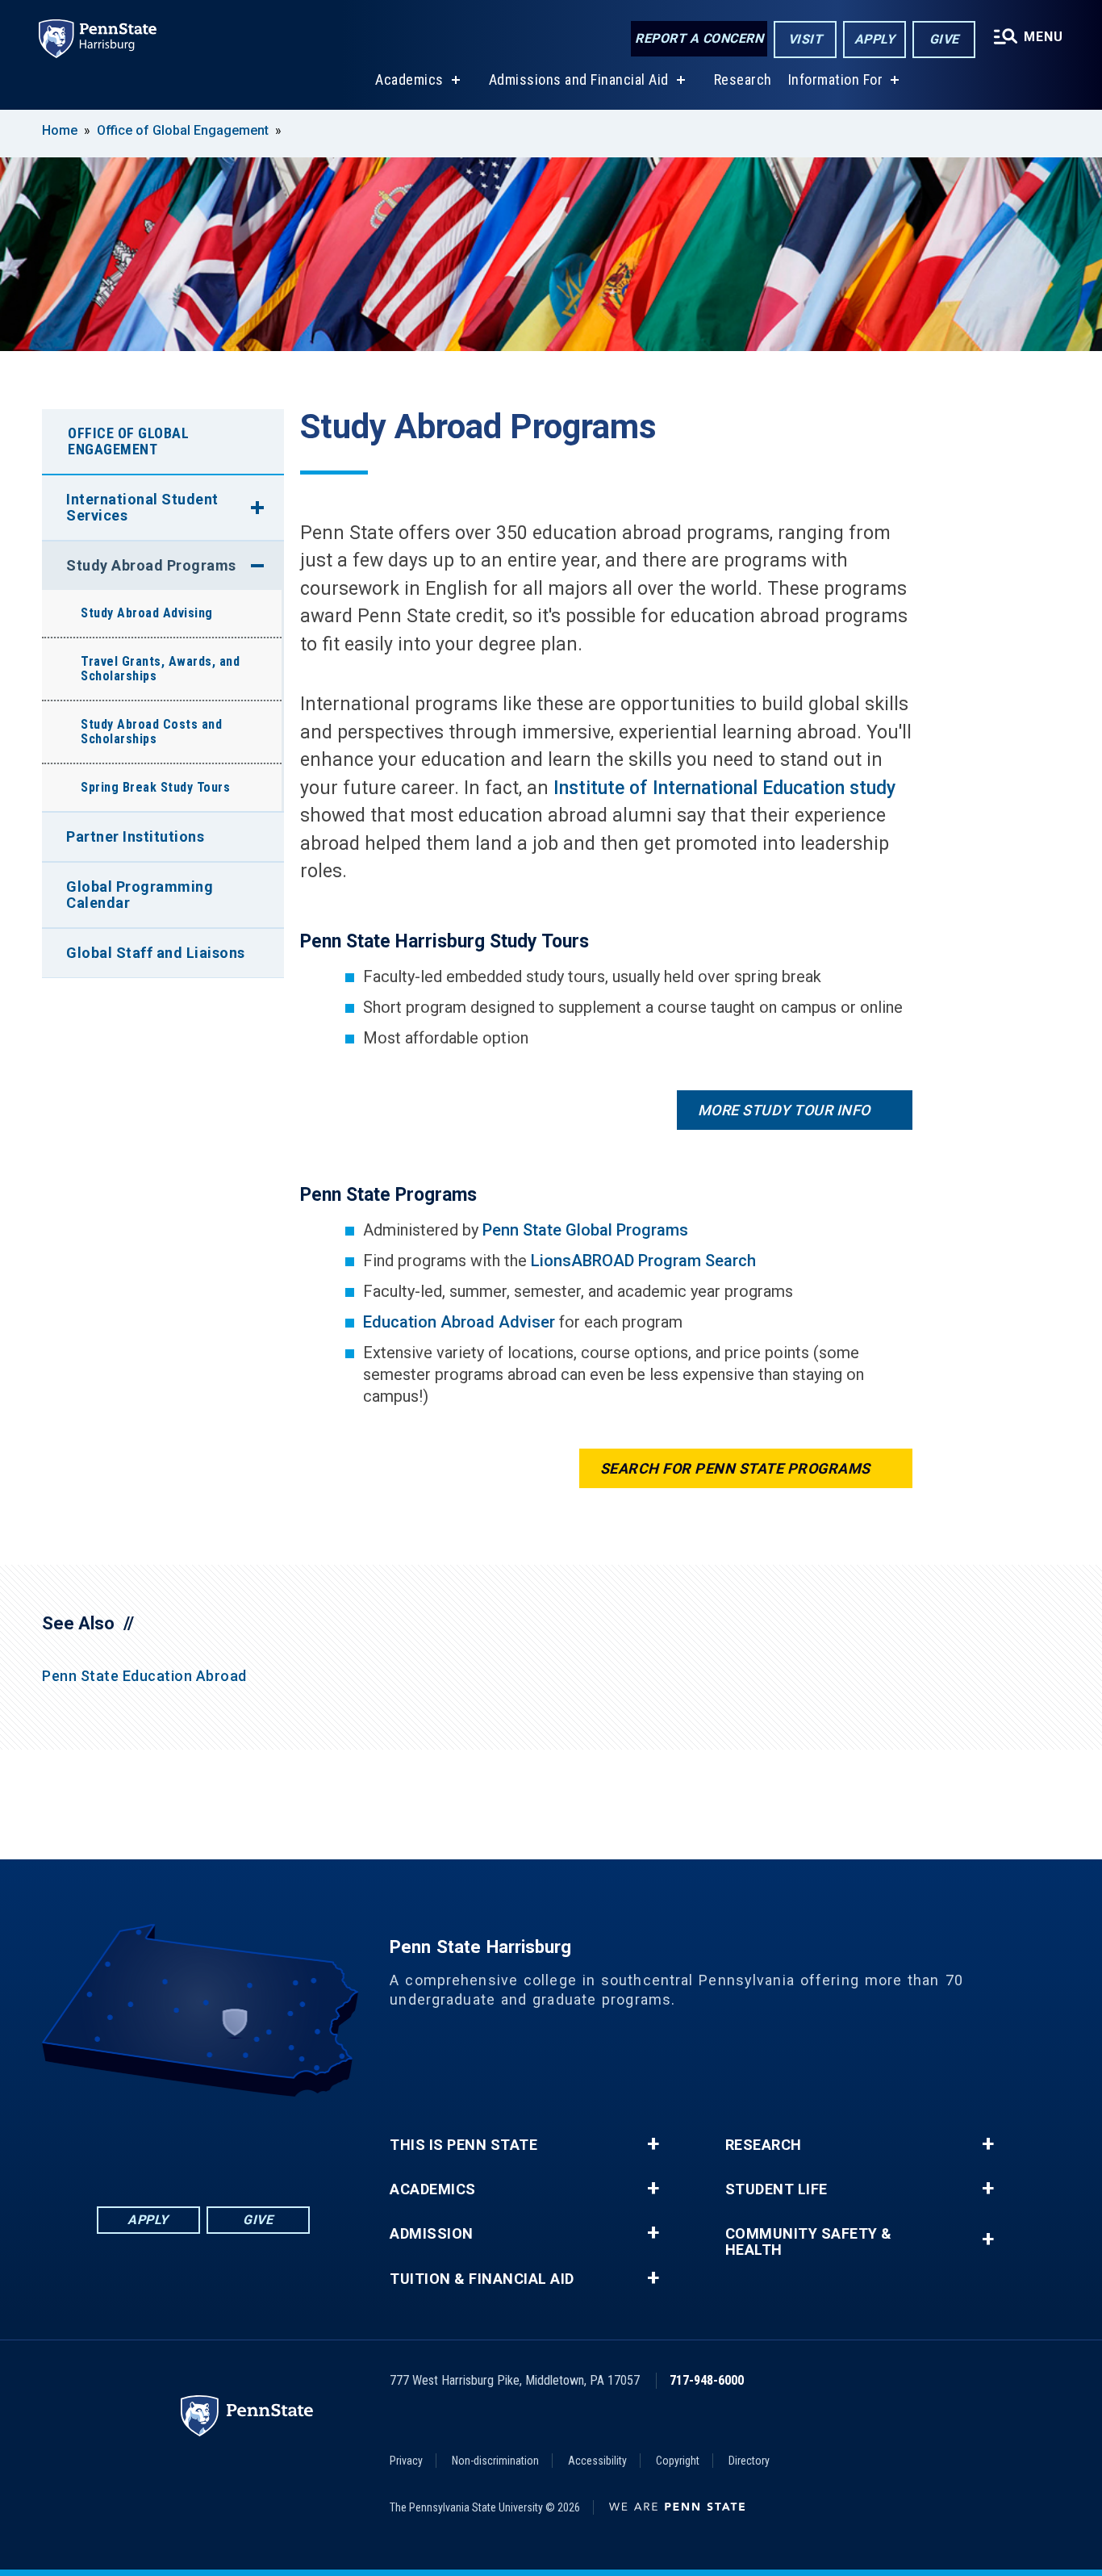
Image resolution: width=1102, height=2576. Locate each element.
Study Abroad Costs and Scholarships (151, 732)
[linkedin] (161, 2141)
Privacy (406, 2461)
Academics (409, 79)
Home (60, 130)
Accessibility (597, 2461)
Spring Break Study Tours (155, 787)
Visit (806, 39)
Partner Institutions (135, 836)
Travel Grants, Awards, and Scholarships (160, 669)
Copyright (678, 2461)
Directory (749, 2461)
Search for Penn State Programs (735, 1468)
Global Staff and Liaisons (156, 953)
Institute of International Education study (724, 788)
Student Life (776, 2189)
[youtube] (245, 2141)
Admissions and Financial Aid (579, 79)
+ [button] (653, 2144)
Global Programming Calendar (140, 895)
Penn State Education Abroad (144, 1676)
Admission (432, 2234)
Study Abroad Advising (147, 613)
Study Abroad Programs (151, 565)
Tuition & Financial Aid (482, 2279)
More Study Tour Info (784, 1110)
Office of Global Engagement (183, 130)
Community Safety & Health (809, 2242)
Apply (875, 39)
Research (743, 79)
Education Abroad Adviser (459, 1322)
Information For (836, 79)
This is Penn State (463, 2145)
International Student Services (142, 507)
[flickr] (203, 2141)
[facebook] (119, 2141)
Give (944, 39)
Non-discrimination (495, 2461)
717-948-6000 (707, 2380)
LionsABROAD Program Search (643, 1261)
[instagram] (287, 2141)
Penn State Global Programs (585, 1230)
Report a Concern (699, 38)
